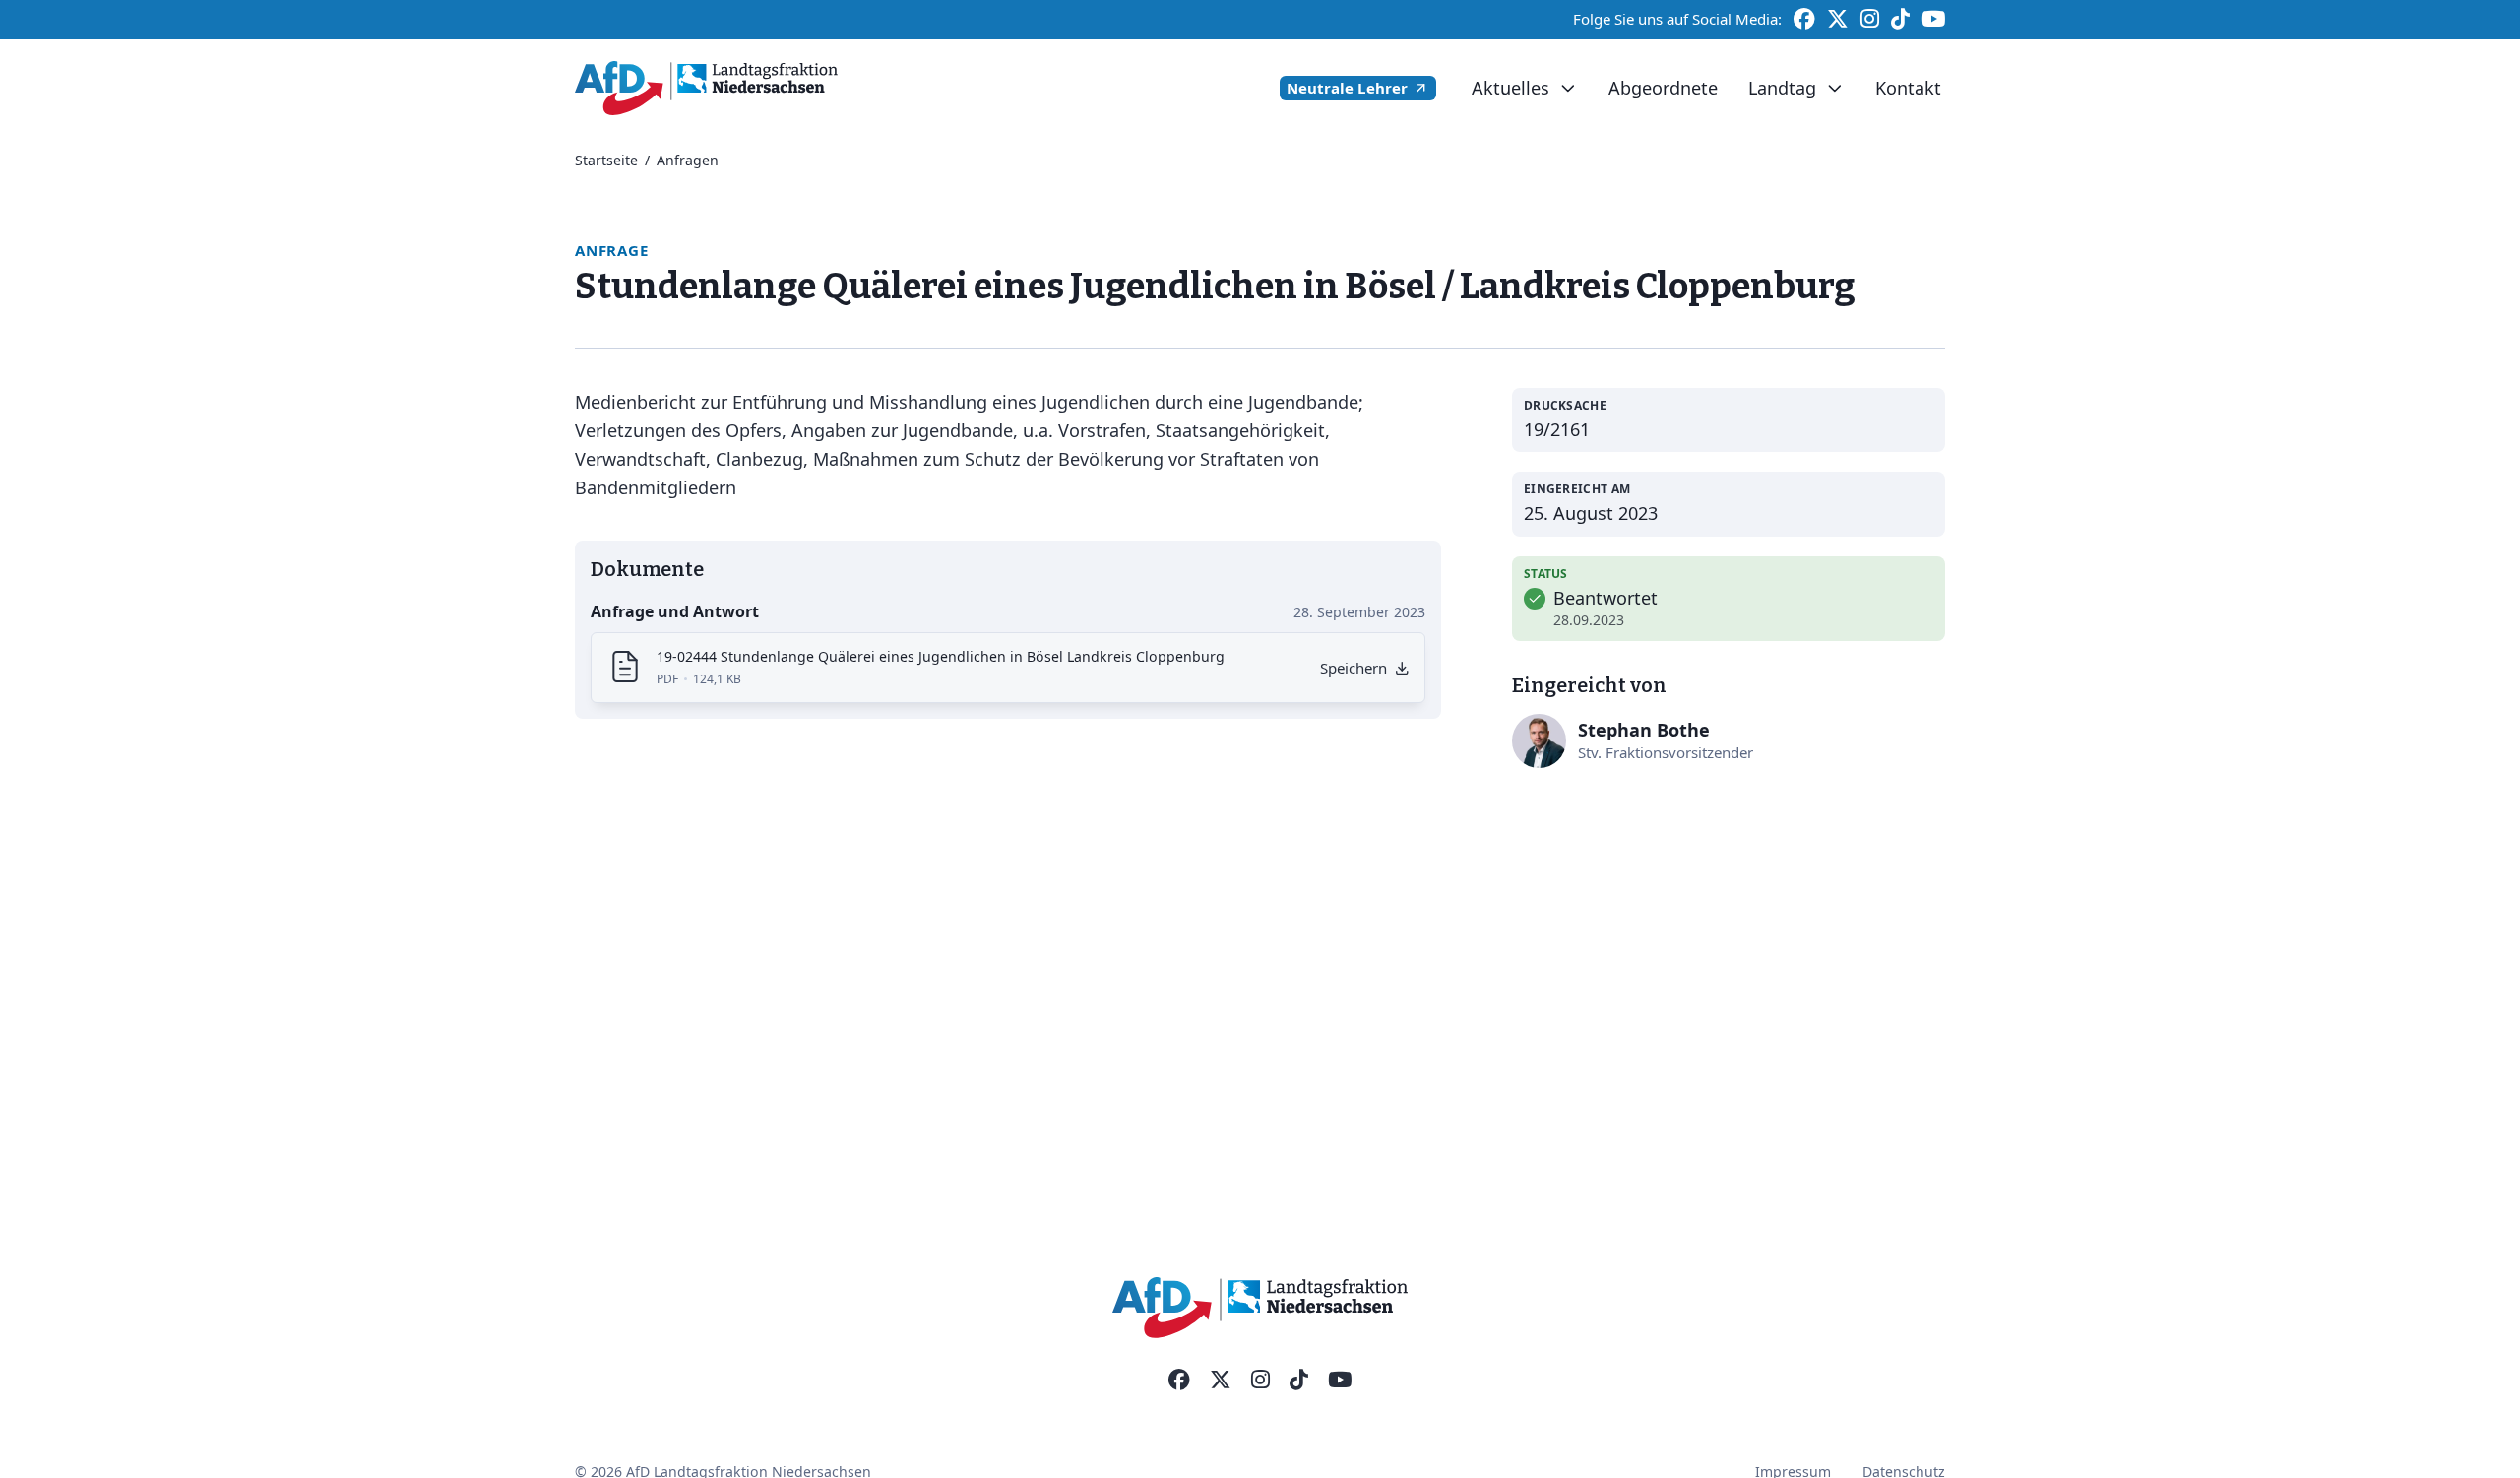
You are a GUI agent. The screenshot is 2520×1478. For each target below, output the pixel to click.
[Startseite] (706, 88)
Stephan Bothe (1644, 730)
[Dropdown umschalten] (1568, 89)
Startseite (606, 160)
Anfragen (688, 160)
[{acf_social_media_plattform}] (1179, 1381)
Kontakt (1908, 88)
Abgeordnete (1663, 88)
